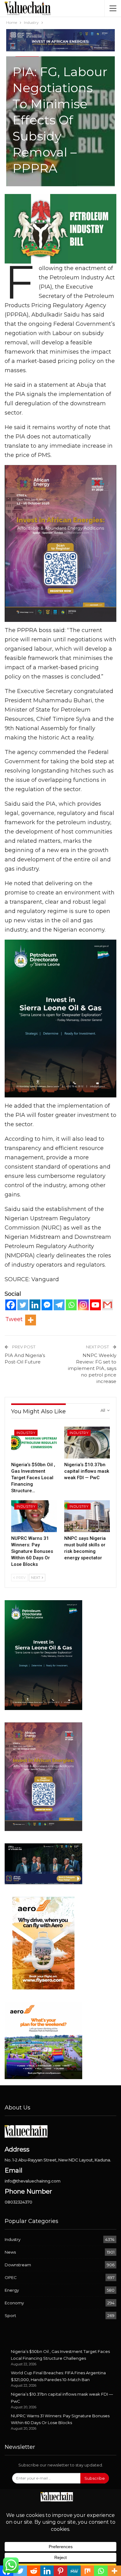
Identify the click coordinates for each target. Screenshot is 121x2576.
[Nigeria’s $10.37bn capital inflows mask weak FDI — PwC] (87, 1443)
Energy (12, 2290)
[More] (31, 1320)
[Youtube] (95, 1305)
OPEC (11, 2277)
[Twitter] (23, 1305)
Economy (14, 2303)
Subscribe (95, 2478)
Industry (26, 1433)
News (10, 2252)
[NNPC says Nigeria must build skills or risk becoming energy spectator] (87, 1516)
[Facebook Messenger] (47, 1305)
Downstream (18, 2265)
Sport (10, 2315)
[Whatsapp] (71, 1305)
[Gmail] (108, 1305)
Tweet (14, 1319)
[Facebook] (11, 1305)
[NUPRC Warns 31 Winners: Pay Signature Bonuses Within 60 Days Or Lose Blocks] (34, 1516)
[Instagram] (83, 1305)
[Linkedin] (35, 1305)
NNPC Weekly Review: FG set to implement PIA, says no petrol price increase (92, 1368)
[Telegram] (59, 1305)
